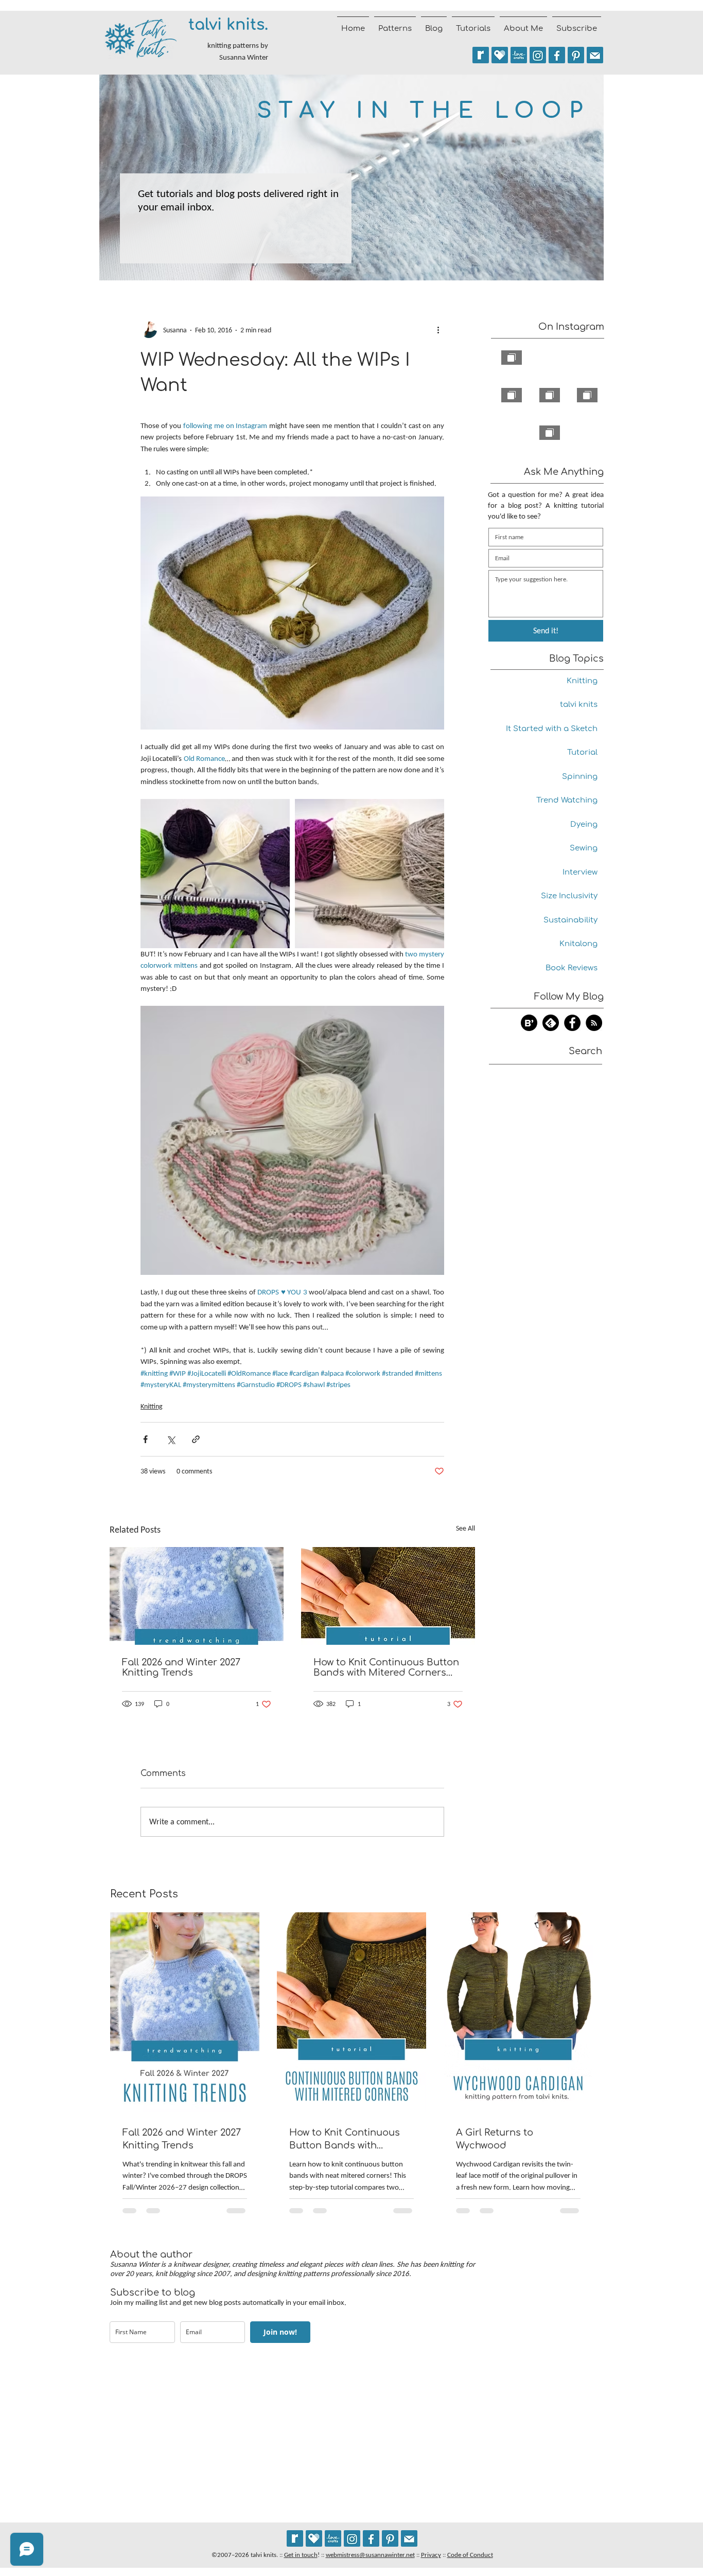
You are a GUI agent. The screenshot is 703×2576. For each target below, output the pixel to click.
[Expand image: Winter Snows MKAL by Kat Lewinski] (370, 874)
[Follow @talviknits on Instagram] (538, 55)
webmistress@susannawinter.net (370, 2555)
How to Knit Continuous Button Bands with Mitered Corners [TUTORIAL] (386, 1667)
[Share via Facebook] (145, 1439)
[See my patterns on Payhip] (500, 55)
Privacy (431, 2555)
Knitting (152, 1406)
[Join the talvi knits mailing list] (595, 55)
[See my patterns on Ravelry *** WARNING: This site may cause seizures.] (295, 2538)
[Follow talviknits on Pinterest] (576, 55)
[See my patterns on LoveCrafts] (519, 55)
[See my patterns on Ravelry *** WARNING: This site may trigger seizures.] (481, 55)
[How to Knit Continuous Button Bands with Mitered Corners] (388, 1596)
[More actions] (438, 330)
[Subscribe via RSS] (594, 1023)
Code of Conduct (470, 2555)
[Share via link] (196, 1439)
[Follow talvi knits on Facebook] (557, 55)
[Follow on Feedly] (551, 1023)
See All (465, 1528)
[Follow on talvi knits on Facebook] (572, 1023)
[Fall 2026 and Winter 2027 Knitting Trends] (197, 1596)
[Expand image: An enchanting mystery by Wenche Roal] (215, 874)
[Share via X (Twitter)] (171, 1439)
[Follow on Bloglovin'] (529, 1023)
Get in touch (301, 2555)
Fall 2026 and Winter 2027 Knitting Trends (181, 1667)
